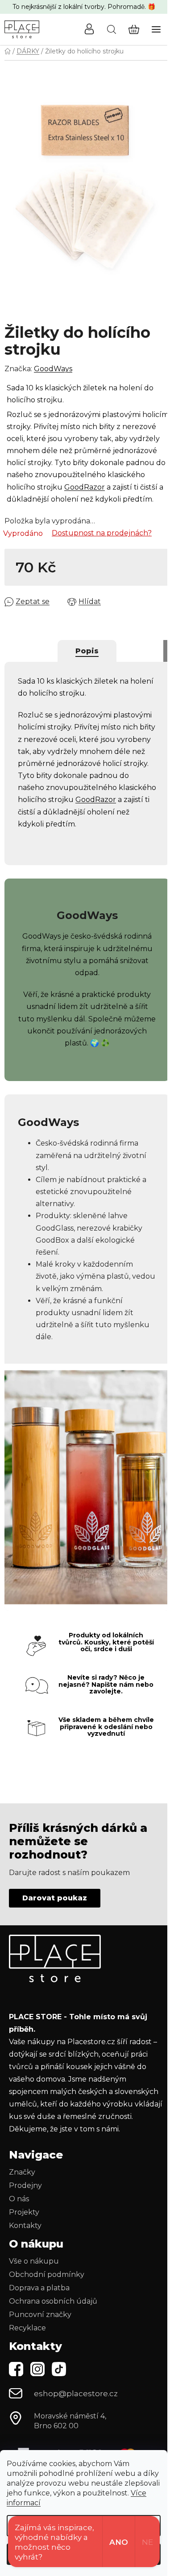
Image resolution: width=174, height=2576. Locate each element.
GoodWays (53, 369)
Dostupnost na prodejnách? (102, 533)
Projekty (24, 2212)
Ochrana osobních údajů (53, 2301)
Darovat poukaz (55, 1898)
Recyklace (27, 2328)
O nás (19, 2199)
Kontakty (25, 2226)
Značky (22, 2172)
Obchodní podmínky (47, 2274)
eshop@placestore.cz (76, 2394)
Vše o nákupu (34, 2261)
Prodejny (25, 2185)
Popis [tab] (87, 651)
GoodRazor (85, 487)
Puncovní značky (40, 2315)
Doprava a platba (39, 2288)
